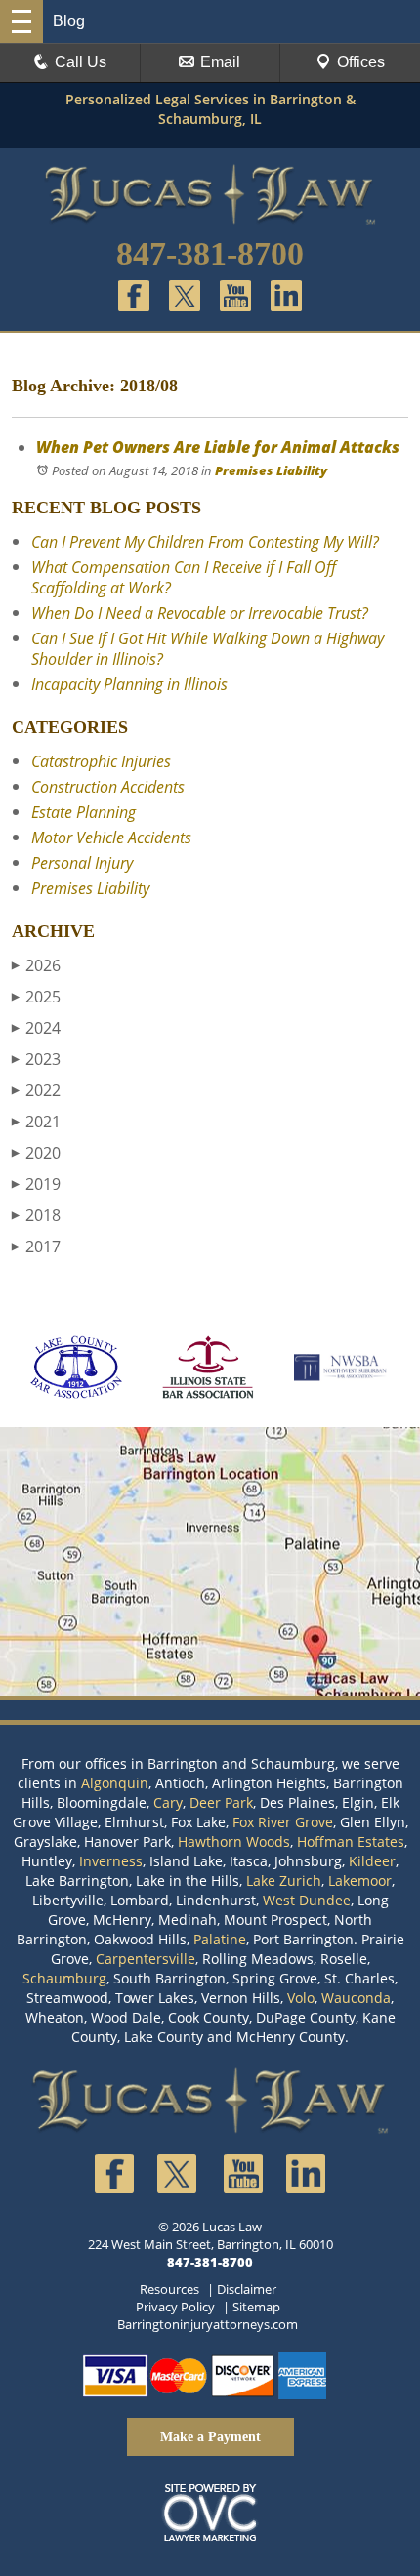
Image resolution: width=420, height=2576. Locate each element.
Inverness (111, 1861)
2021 (36, 1122)
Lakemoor (360, 1881)
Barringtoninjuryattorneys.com (208, 2324)
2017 (36, 1247)
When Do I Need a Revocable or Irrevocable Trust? (200, 613)
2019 (36, 1184)
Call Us (81, 62)
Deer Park (221, 1802)
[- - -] (21, 21)
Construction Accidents (108, 787)
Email (220, 62)
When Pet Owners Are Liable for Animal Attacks (218, 447)
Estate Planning (84, 812)
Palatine (220, 1939)
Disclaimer (247, 2289)
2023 (36, 1059)
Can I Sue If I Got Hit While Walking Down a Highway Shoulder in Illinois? (208, 649)
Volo (301, 1998)
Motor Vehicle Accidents (111, 838)
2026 (36, 965)
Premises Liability (271, 470)
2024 (36, 1028)
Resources (169, 2289)
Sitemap (256, 2307)
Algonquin (115, 1783)
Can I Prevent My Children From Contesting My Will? (205, 542)
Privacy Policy (175, 2307)
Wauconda (356, 1998)
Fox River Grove (283, 1822)
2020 (36, 1153)
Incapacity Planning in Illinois (129, 684)
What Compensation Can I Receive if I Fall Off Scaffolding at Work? (184, 577)
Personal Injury (82, 863)
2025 (36, 997)
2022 (36, 1090)
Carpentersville (146, 1959)
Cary (168, 1802)
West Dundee (307, 1900)
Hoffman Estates (351, 1841)
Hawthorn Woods (234, 1841)
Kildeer (372, 1861)
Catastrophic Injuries (101, 761)
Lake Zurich (284, 1881)
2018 (36, 1215)
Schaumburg (64, 1978)
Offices (361, 62)
